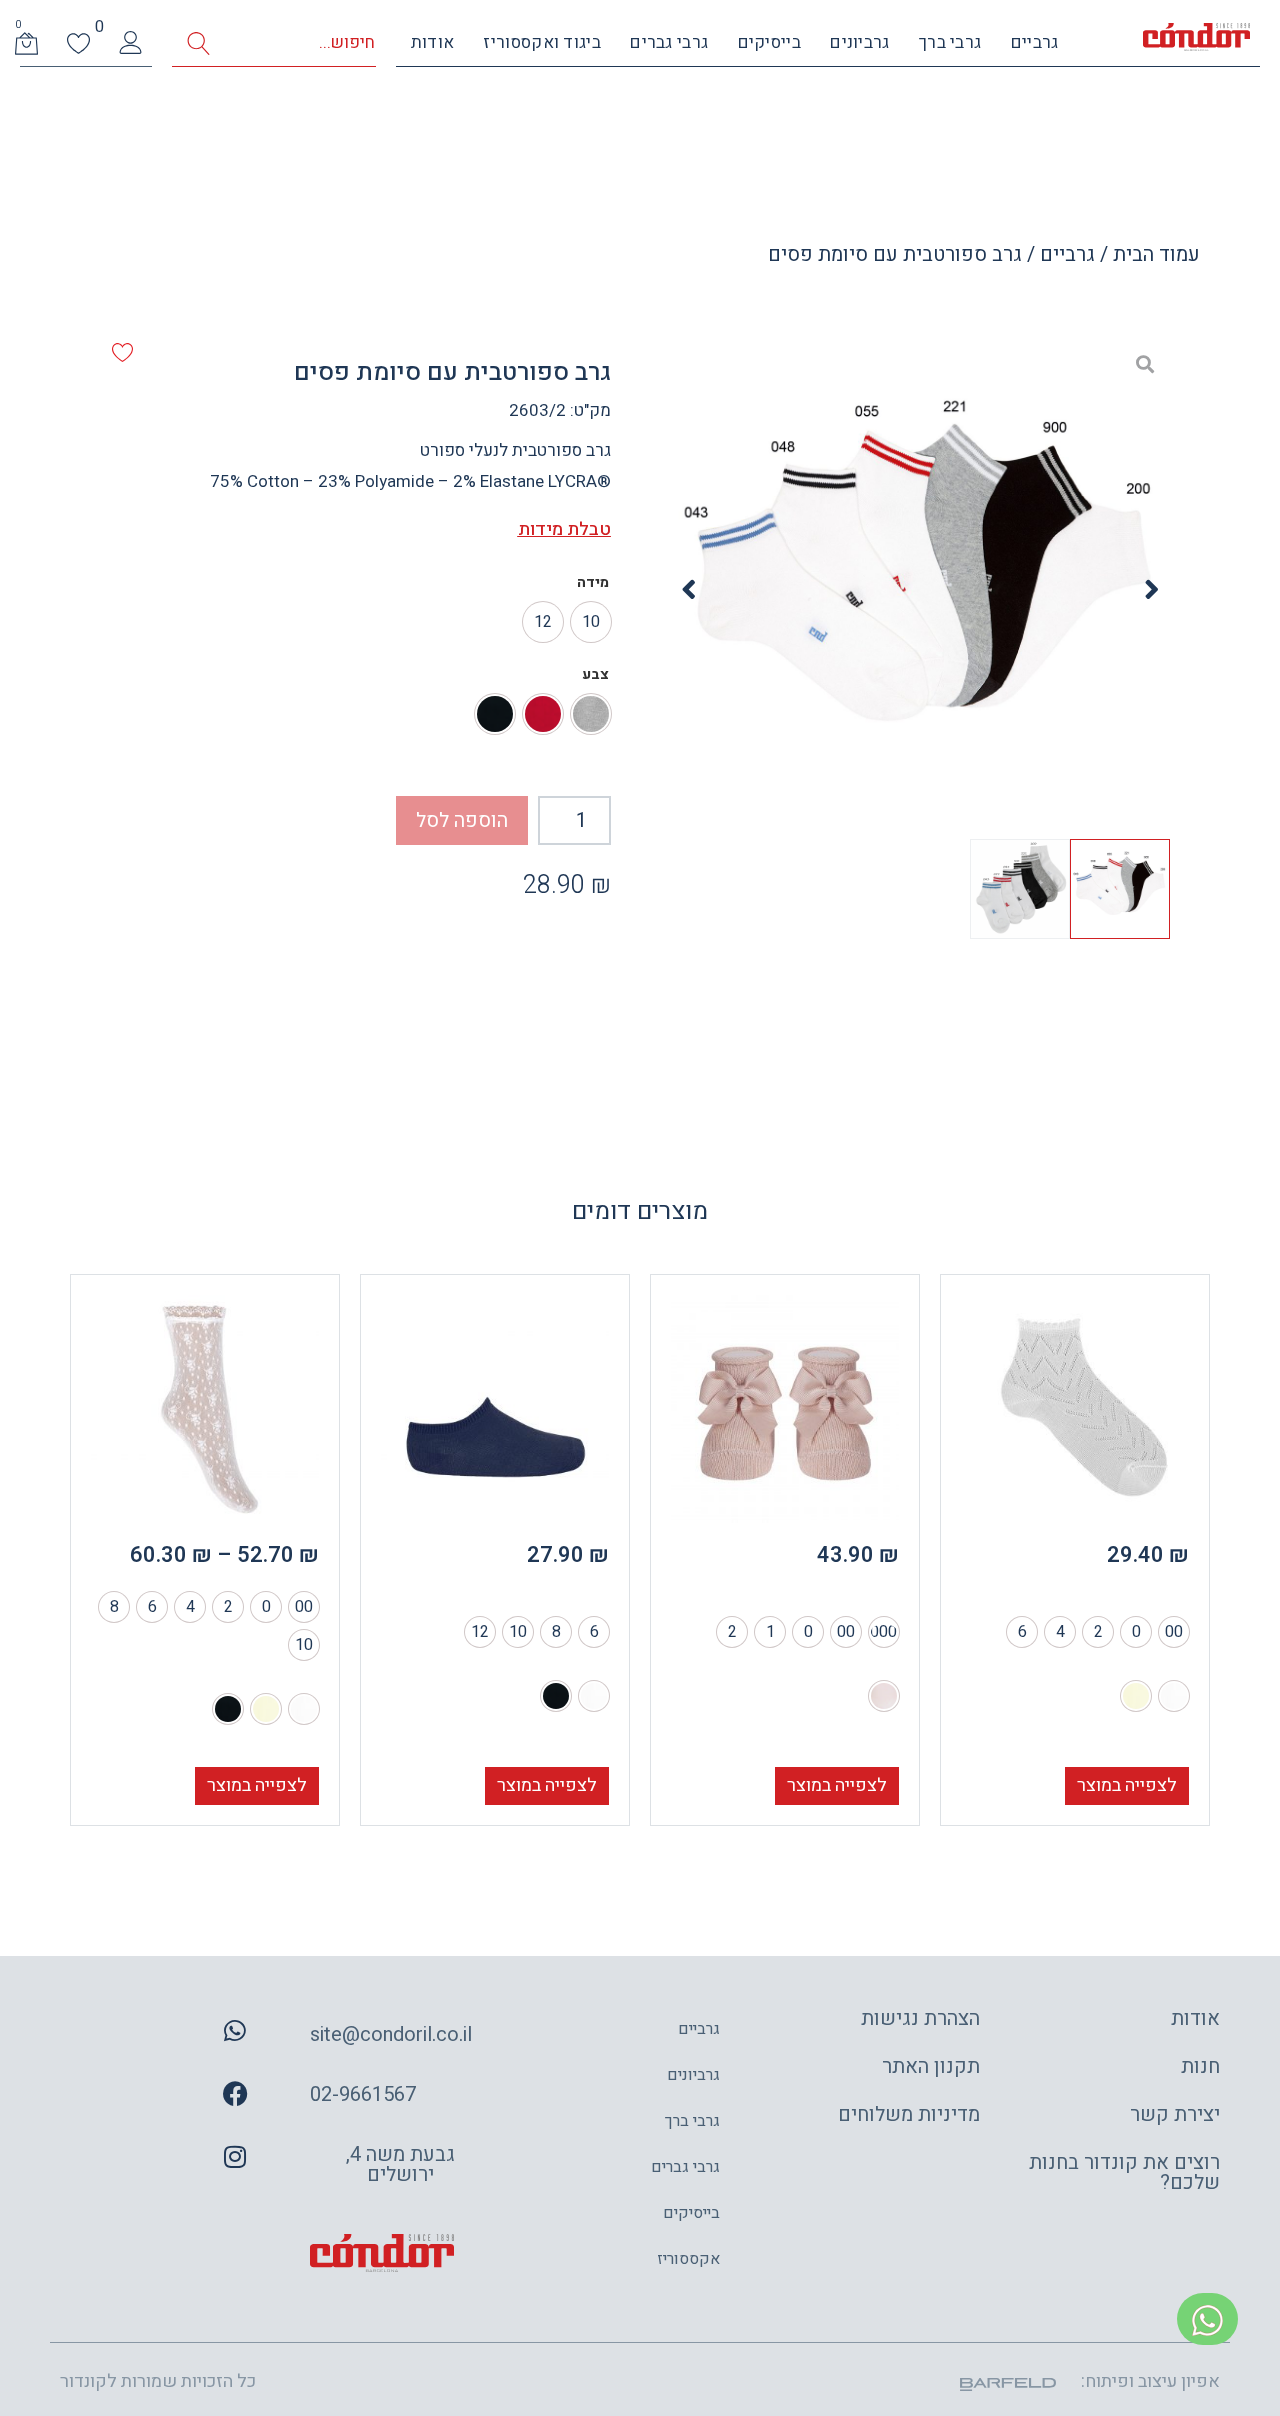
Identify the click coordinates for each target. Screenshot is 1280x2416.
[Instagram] (235, 2157)
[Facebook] (235, 2094)
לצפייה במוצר (1127, 1785)
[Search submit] (198, 43)
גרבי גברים (669, 42)
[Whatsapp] (235, 2031)
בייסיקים (769, 42)
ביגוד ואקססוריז (542, 42)
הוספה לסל (462, 820)
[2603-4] (920, 589)
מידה (593, 583)
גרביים (1035, 42)
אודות (433, 42)
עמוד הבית (1156, 254)
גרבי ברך (950, 42)
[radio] (591, 622)
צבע (595, 675)
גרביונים (859, 42)
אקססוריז (688, 2259)
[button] (1152, 589)
